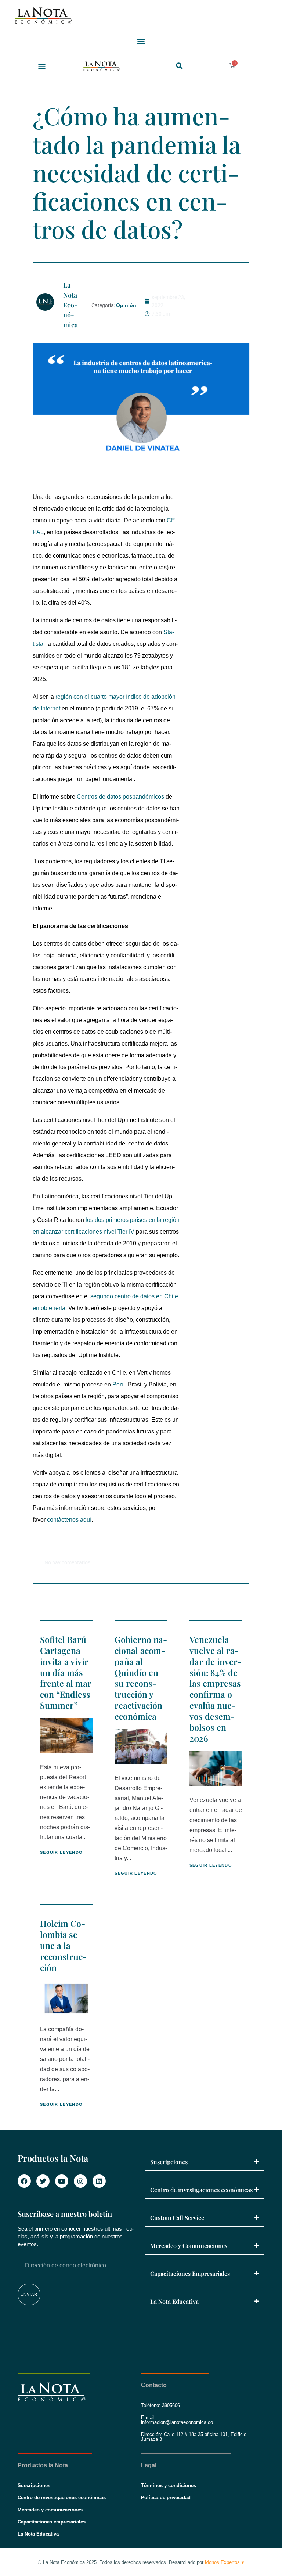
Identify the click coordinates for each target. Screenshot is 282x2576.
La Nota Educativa (174, 2301)
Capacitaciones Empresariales (190, 2273)
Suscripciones (169, 2162)
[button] (141, 41)
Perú (119, 1384)
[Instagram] (80, 2181)
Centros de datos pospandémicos (120, 797)
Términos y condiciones (169, 2485)
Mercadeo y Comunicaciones (189, 2246)
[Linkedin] (99, 2181)
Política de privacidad (166, 2498)
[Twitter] (43, 2181)
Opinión (126, 305)
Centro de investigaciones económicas (201, 2190)
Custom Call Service (177, 2218)
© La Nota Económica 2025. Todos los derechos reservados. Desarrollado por (141, 2562)
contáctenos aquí (69, 1520)
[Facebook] (24, 2181)
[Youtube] (62, 2181)
